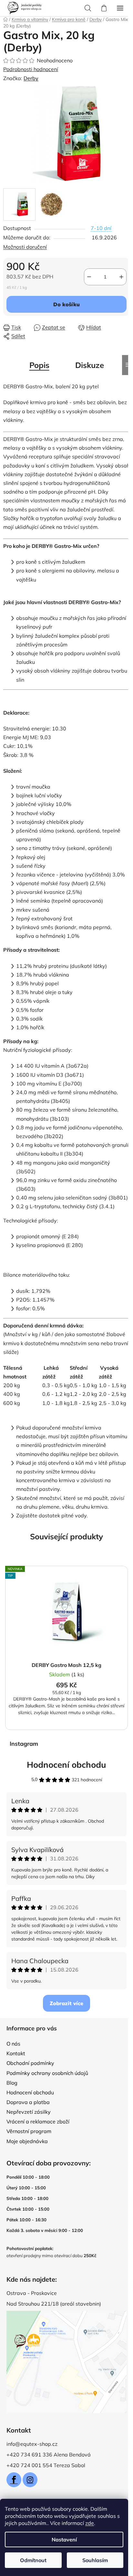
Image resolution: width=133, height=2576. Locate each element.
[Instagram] (30, 2480)
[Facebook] (14, 2480)
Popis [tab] (39, 365)
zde (90, 2523)
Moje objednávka (27, 2141)
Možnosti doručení (25, 247)
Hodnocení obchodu (66, 1765)
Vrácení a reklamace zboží (38, 2121)
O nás (13, 2044)
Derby (31, 78)
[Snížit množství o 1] (89, 277)
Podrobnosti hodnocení (31, 69)
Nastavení (64, 2539)
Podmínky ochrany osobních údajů (47, 2073)
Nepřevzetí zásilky (29, 2112)
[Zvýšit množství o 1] (121, 277)
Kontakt (16, 2053)
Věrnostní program (29, 2131)
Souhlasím (95, 2560)
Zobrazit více (66, 2003)
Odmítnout (33, 2560)
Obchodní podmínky (30, 2063)
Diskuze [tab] (90, 365)
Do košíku (66, 304)
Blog (12, 2083)
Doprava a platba (28, 2102)
